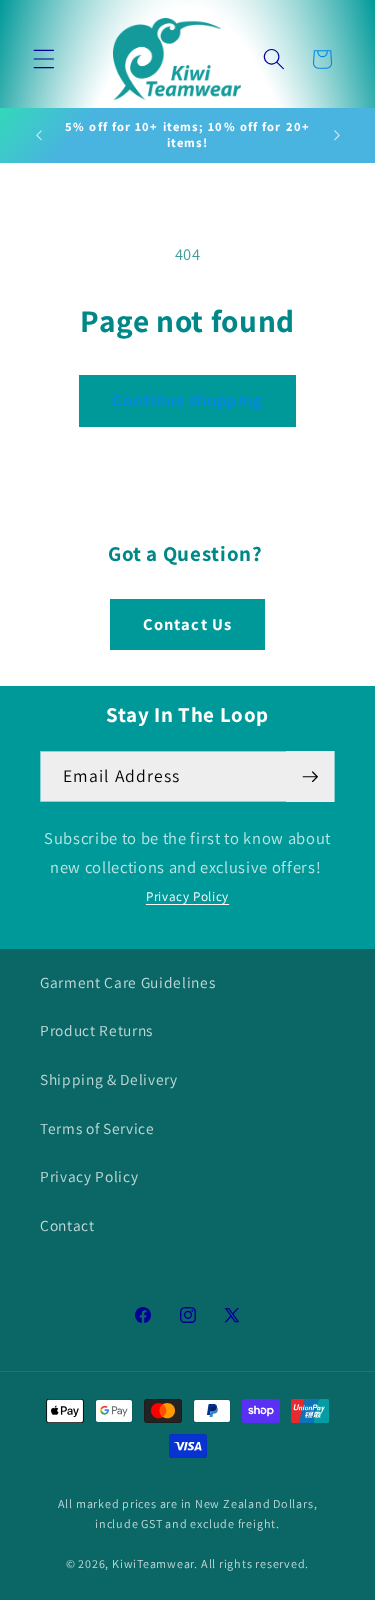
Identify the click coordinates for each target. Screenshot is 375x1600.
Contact (67, 1225)
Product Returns (96, 1030)
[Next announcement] (337, 135)
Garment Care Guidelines (127, 982)
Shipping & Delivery (109, 1079)
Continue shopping (187, 400)
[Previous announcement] (39, 135)
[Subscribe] (310, 777)
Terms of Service (97, 1128)
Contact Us (187, 624)
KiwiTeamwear (153, 1563)
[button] (44, 59)
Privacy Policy (187, 896)
